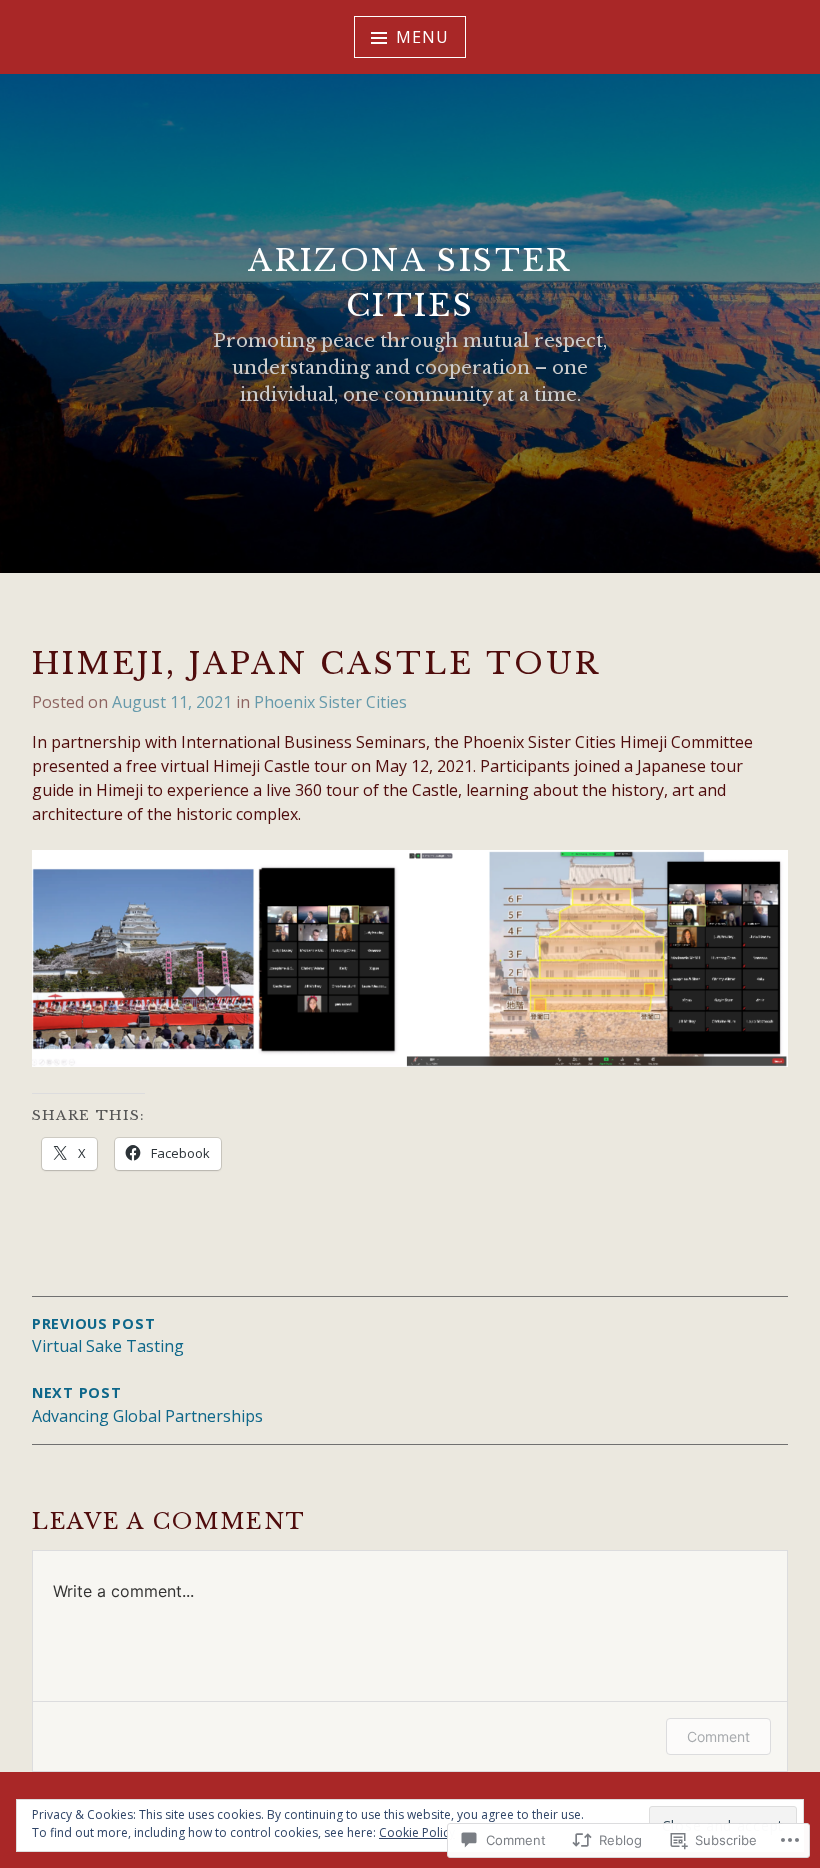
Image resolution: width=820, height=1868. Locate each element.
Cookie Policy (417, 1832)
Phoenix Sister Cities (330, 702)
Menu (422, 37)
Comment (718, 1736)
